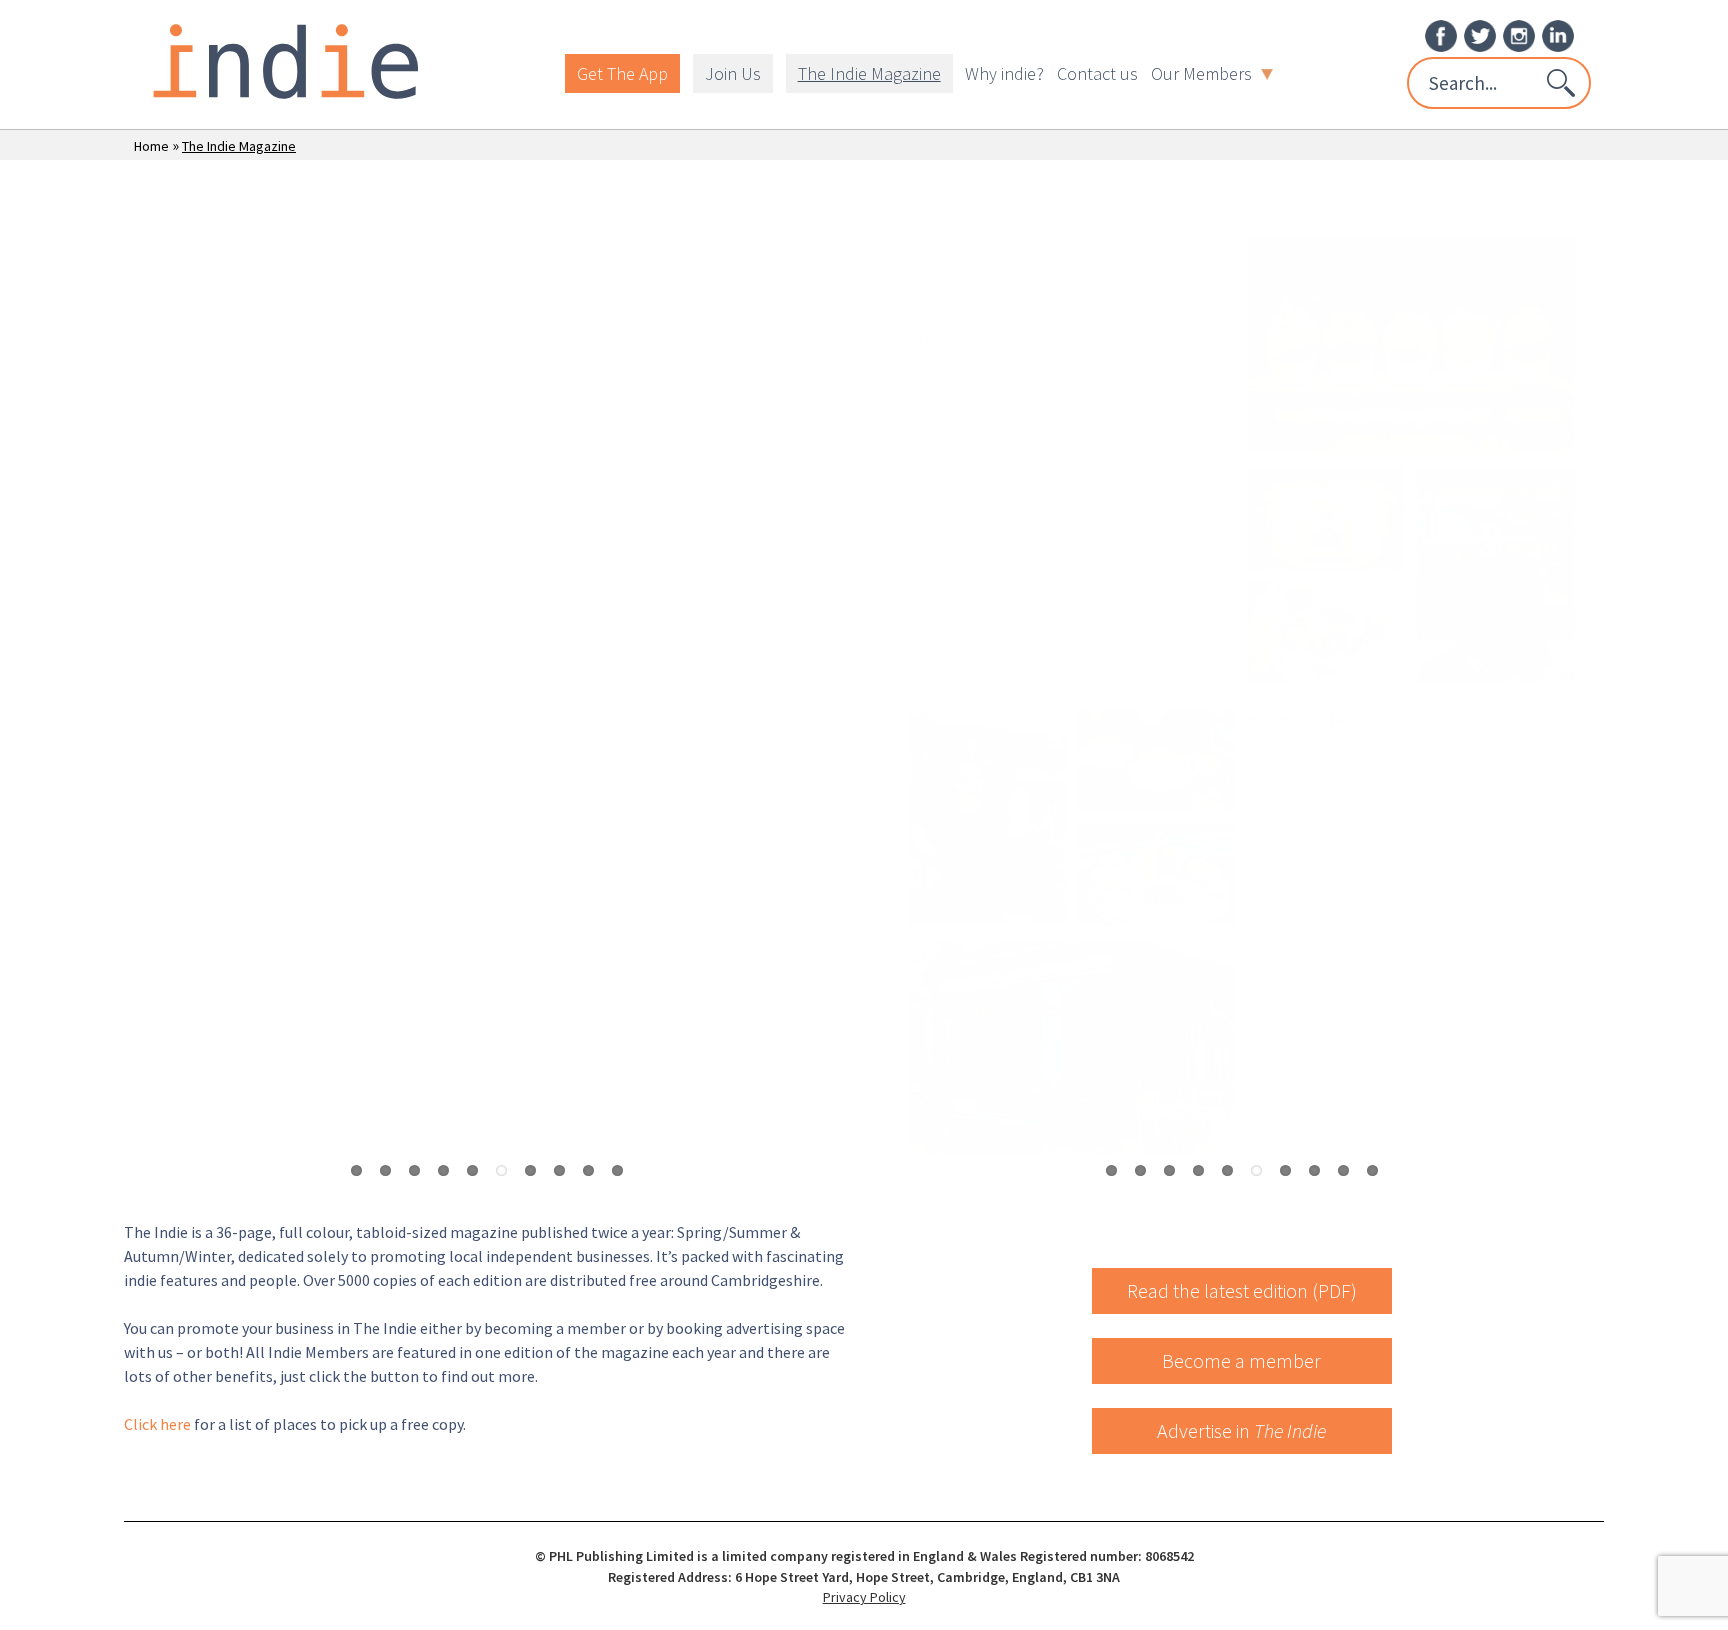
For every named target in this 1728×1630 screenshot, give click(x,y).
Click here (157, 1424)
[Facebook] (1441, 34)
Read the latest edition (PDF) (1242, 1290)
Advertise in (1241, 1430)
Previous (139, 696)
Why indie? (1004, 73)
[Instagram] (1519, 34)
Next (834, 696)
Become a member (1241, 1360)
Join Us (733, 73)
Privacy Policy (864, 1597)
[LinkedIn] (1558, 34)
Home (151, 146)
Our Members (1201, 73)
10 (617, 1170)
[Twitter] (1480, 34)
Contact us (1097, 73)
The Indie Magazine (869, 73)
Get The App (622, 73)
